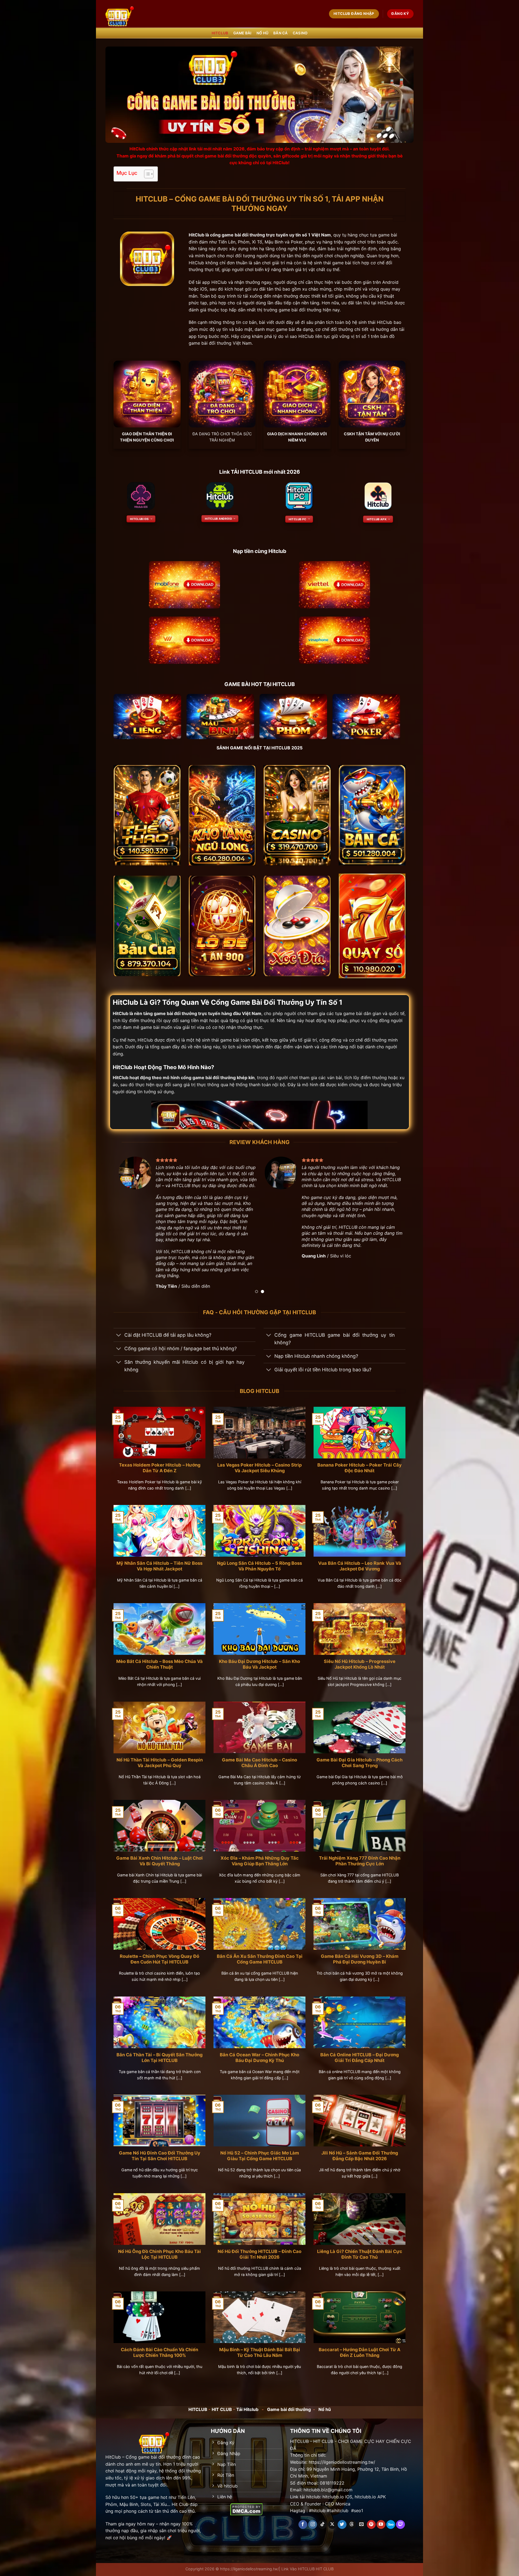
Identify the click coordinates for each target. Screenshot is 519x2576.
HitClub (197, 235)
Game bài (242, 33)
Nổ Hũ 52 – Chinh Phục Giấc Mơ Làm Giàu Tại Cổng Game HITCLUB (260, 2150)
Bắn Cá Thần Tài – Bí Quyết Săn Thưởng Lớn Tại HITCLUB (159, 2051)
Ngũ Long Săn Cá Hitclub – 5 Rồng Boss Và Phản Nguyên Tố (259, 1560)
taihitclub (339, 2505)
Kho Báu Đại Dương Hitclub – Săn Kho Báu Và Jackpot (259, 1658)
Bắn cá (281, 33)
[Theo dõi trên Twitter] (342, 2518)
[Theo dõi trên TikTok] (322, 2518)
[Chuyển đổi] (119, 1330)
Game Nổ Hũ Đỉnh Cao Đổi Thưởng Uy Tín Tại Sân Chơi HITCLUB (160, 2150)
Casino (300, 33)
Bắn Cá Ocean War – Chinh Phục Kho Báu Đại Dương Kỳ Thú (259, 2051)
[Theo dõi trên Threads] (352, 2518)
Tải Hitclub (247, 2403)
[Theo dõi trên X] (332, 2518)
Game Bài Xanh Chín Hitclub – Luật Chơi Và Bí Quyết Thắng (159, 1855)
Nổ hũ (262, 33)
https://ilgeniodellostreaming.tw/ (249, 2563)
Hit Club (180, 2498)
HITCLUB (220, 33)
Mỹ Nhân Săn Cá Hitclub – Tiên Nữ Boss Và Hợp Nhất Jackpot (159, 1560)
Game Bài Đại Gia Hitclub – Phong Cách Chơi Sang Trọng (360, 1757)
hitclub (319, 2505)
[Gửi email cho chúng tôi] (362, 2518)
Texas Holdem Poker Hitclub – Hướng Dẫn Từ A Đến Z (160, 1462)
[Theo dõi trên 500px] (391, 2518)
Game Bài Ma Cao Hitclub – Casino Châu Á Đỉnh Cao (259, 1757)
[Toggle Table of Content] (146, 174)
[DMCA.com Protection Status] (246, 2503)
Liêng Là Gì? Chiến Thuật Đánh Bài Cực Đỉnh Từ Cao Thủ (360, 2248)
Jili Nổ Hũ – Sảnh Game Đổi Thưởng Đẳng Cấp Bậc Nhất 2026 (360, 2150)
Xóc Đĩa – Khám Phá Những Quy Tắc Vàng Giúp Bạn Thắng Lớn (260, 1855)
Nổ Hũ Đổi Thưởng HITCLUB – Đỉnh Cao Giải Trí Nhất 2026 (259, 2248)
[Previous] (126, 1224)
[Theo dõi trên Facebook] (303, 2518)
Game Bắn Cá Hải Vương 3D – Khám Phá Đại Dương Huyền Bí (360, 1953)
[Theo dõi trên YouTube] (381, 2518)
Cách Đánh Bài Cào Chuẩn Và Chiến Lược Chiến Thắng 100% (159, 2346)
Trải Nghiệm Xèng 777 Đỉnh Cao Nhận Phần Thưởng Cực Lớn (360, 1855)
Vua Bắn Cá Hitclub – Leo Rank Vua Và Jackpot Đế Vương (360, 1560)
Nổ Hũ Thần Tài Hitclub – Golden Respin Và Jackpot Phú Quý (160, 1757)
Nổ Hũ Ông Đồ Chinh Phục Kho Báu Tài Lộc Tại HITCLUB (159, 2248)
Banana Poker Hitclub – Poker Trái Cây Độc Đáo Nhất (360, 1462)
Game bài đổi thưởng (289, 2403)
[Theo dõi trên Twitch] (400, 2518)
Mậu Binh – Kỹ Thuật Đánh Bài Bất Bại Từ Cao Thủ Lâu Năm (260, 2346)
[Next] (393, 1224)
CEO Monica (338, 2498)
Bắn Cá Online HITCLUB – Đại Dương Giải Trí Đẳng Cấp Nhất (360, 2051)
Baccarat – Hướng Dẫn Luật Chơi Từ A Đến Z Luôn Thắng (360, 2346)
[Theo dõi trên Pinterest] (371, 2518)
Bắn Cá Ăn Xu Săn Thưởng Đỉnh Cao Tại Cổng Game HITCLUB (260, 1953)
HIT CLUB (222, 2403)
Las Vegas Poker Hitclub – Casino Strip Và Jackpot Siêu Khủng (259, 1462)
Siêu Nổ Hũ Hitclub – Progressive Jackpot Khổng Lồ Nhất (360, 1658)
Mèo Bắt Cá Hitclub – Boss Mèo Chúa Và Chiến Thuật (159, 1658)
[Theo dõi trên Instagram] (313, 2518)
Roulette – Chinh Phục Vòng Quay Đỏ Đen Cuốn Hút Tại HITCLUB (159, 1953)
